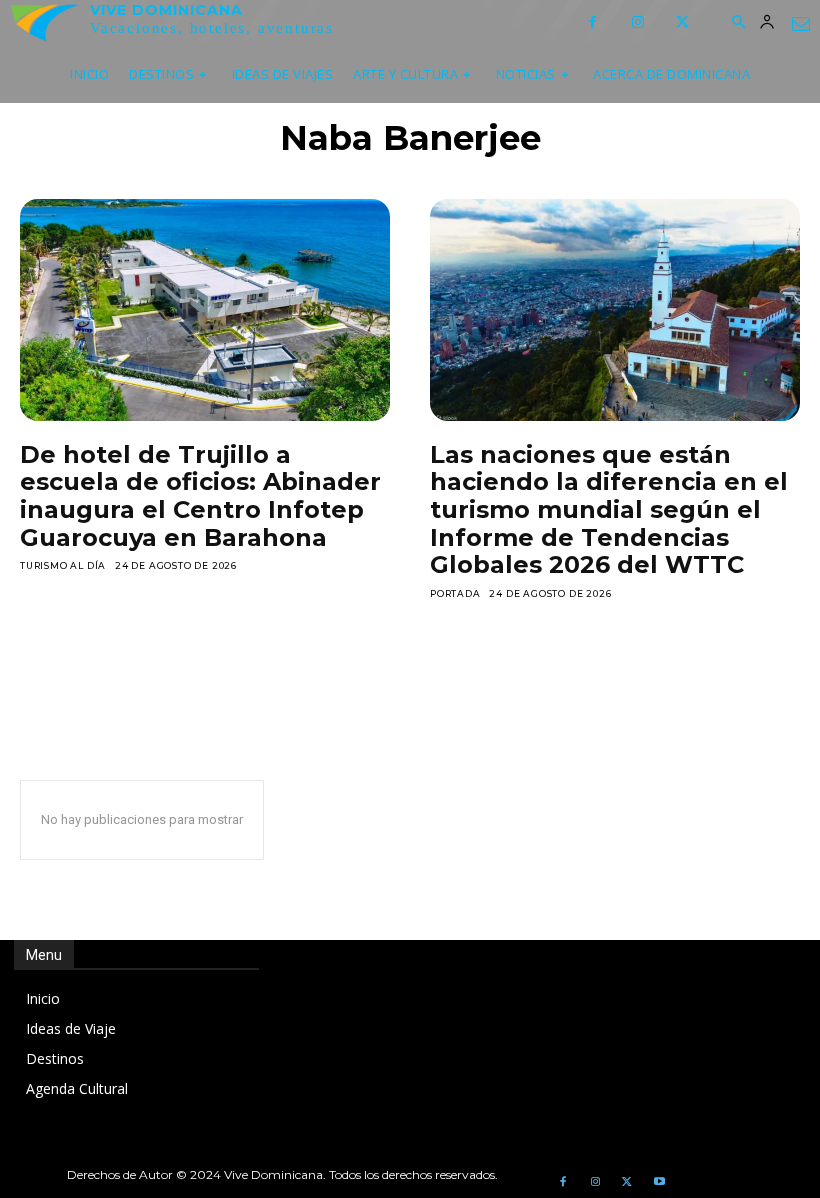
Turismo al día (63, 565)
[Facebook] (592, 22)
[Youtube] (659, 1182)
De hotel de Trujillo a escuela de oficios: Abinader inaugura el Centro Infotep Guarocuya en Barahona (200, 496)
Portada (455, 593)
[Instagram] (637, 22)
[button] (738, 23)
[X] (682, 22)
